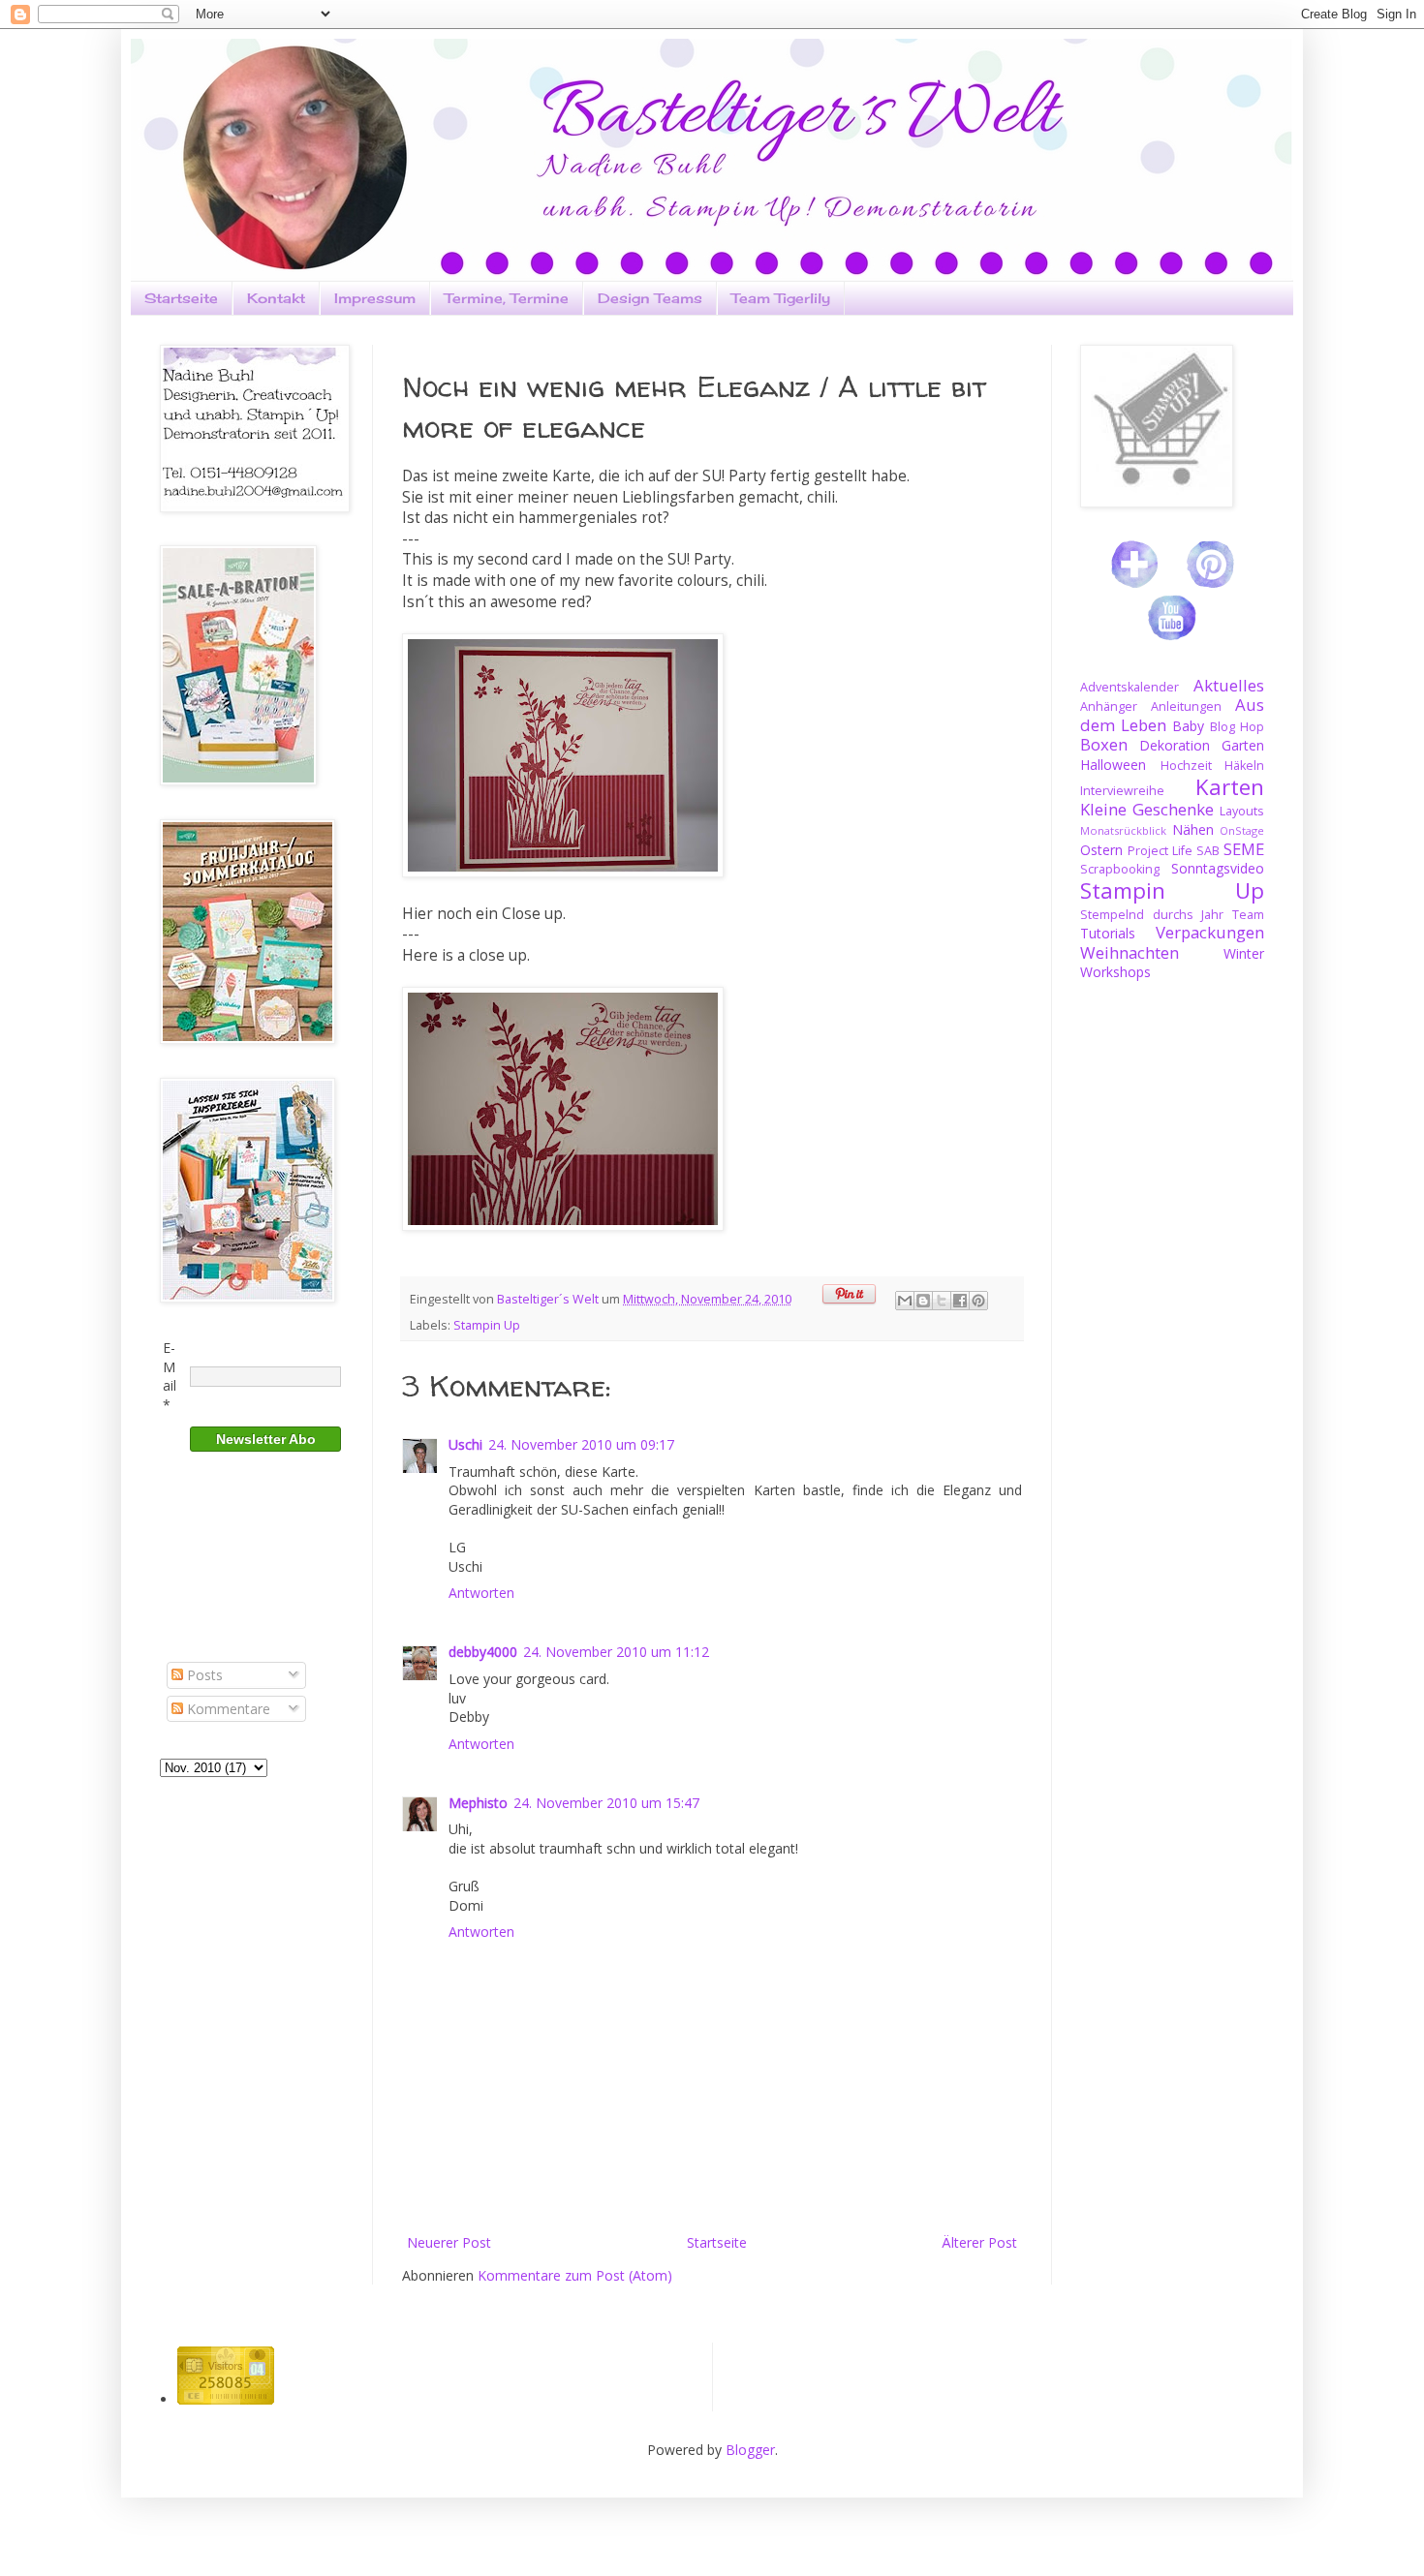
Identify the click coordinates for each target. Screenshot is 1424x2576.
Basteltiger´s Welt (549, 1299)
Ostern (1101, 850)
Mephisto (478, 1803)
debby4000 (483, 1652)
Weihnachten (1130, 952)
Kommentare (227, 1709)
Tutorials (1108, 933)
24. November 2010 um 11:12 (616, 1652)
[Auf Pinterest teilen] (978, 1301)
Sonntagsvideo (1218, 868)
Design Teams (650, 298)
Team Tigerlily (781, 298)
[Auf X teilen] (942, 1301)
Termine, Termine (507, 298)
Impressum (375, 298)
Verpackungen (1210, 932)
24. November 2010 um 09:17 (581, 1444)
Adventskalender (1130, 687)
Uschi (465, 1444)
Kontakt (276, 298)
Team (1248, 915)
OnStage (1242, 830)
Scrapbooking (1120, 869)
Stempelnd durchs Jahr (1152, 915)
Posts (203, 1675)
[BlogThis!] (923, 1301)
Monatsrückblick (1123, 830)
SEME (1244, 849)
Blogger (750, 2450)
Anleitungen (1186, 706)
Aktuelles (1229, 685)
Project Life (1160, 851)
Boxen (1104, 744)
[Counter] (226, 2399)
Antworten (481, 1593)
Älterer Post (979, 2242)
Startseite (181, 298)
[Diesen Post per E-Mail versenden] (905, 1301)
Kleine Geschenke (1147, 809)
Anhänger (1109, 706)
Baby (1188, 726)
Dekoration (1175, 745)
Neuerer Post (449, 2242)
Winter (1244, 953)
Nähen (1193, 829)
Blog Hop (1237, 727)
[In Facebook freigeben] (960, 1301)
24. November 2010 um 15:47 (606, 1803)
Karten (1230, 787)
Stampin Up (487, 1325)
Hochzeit (1186, 766)
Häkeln (1244, 766)
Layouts (1242, 811)
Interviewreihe (1122, 791)
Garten (1243, 745)
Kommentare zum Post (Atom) (575, 2275)
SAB (1208, 851)
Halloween (1113, 765)
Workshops (1115, 972)
